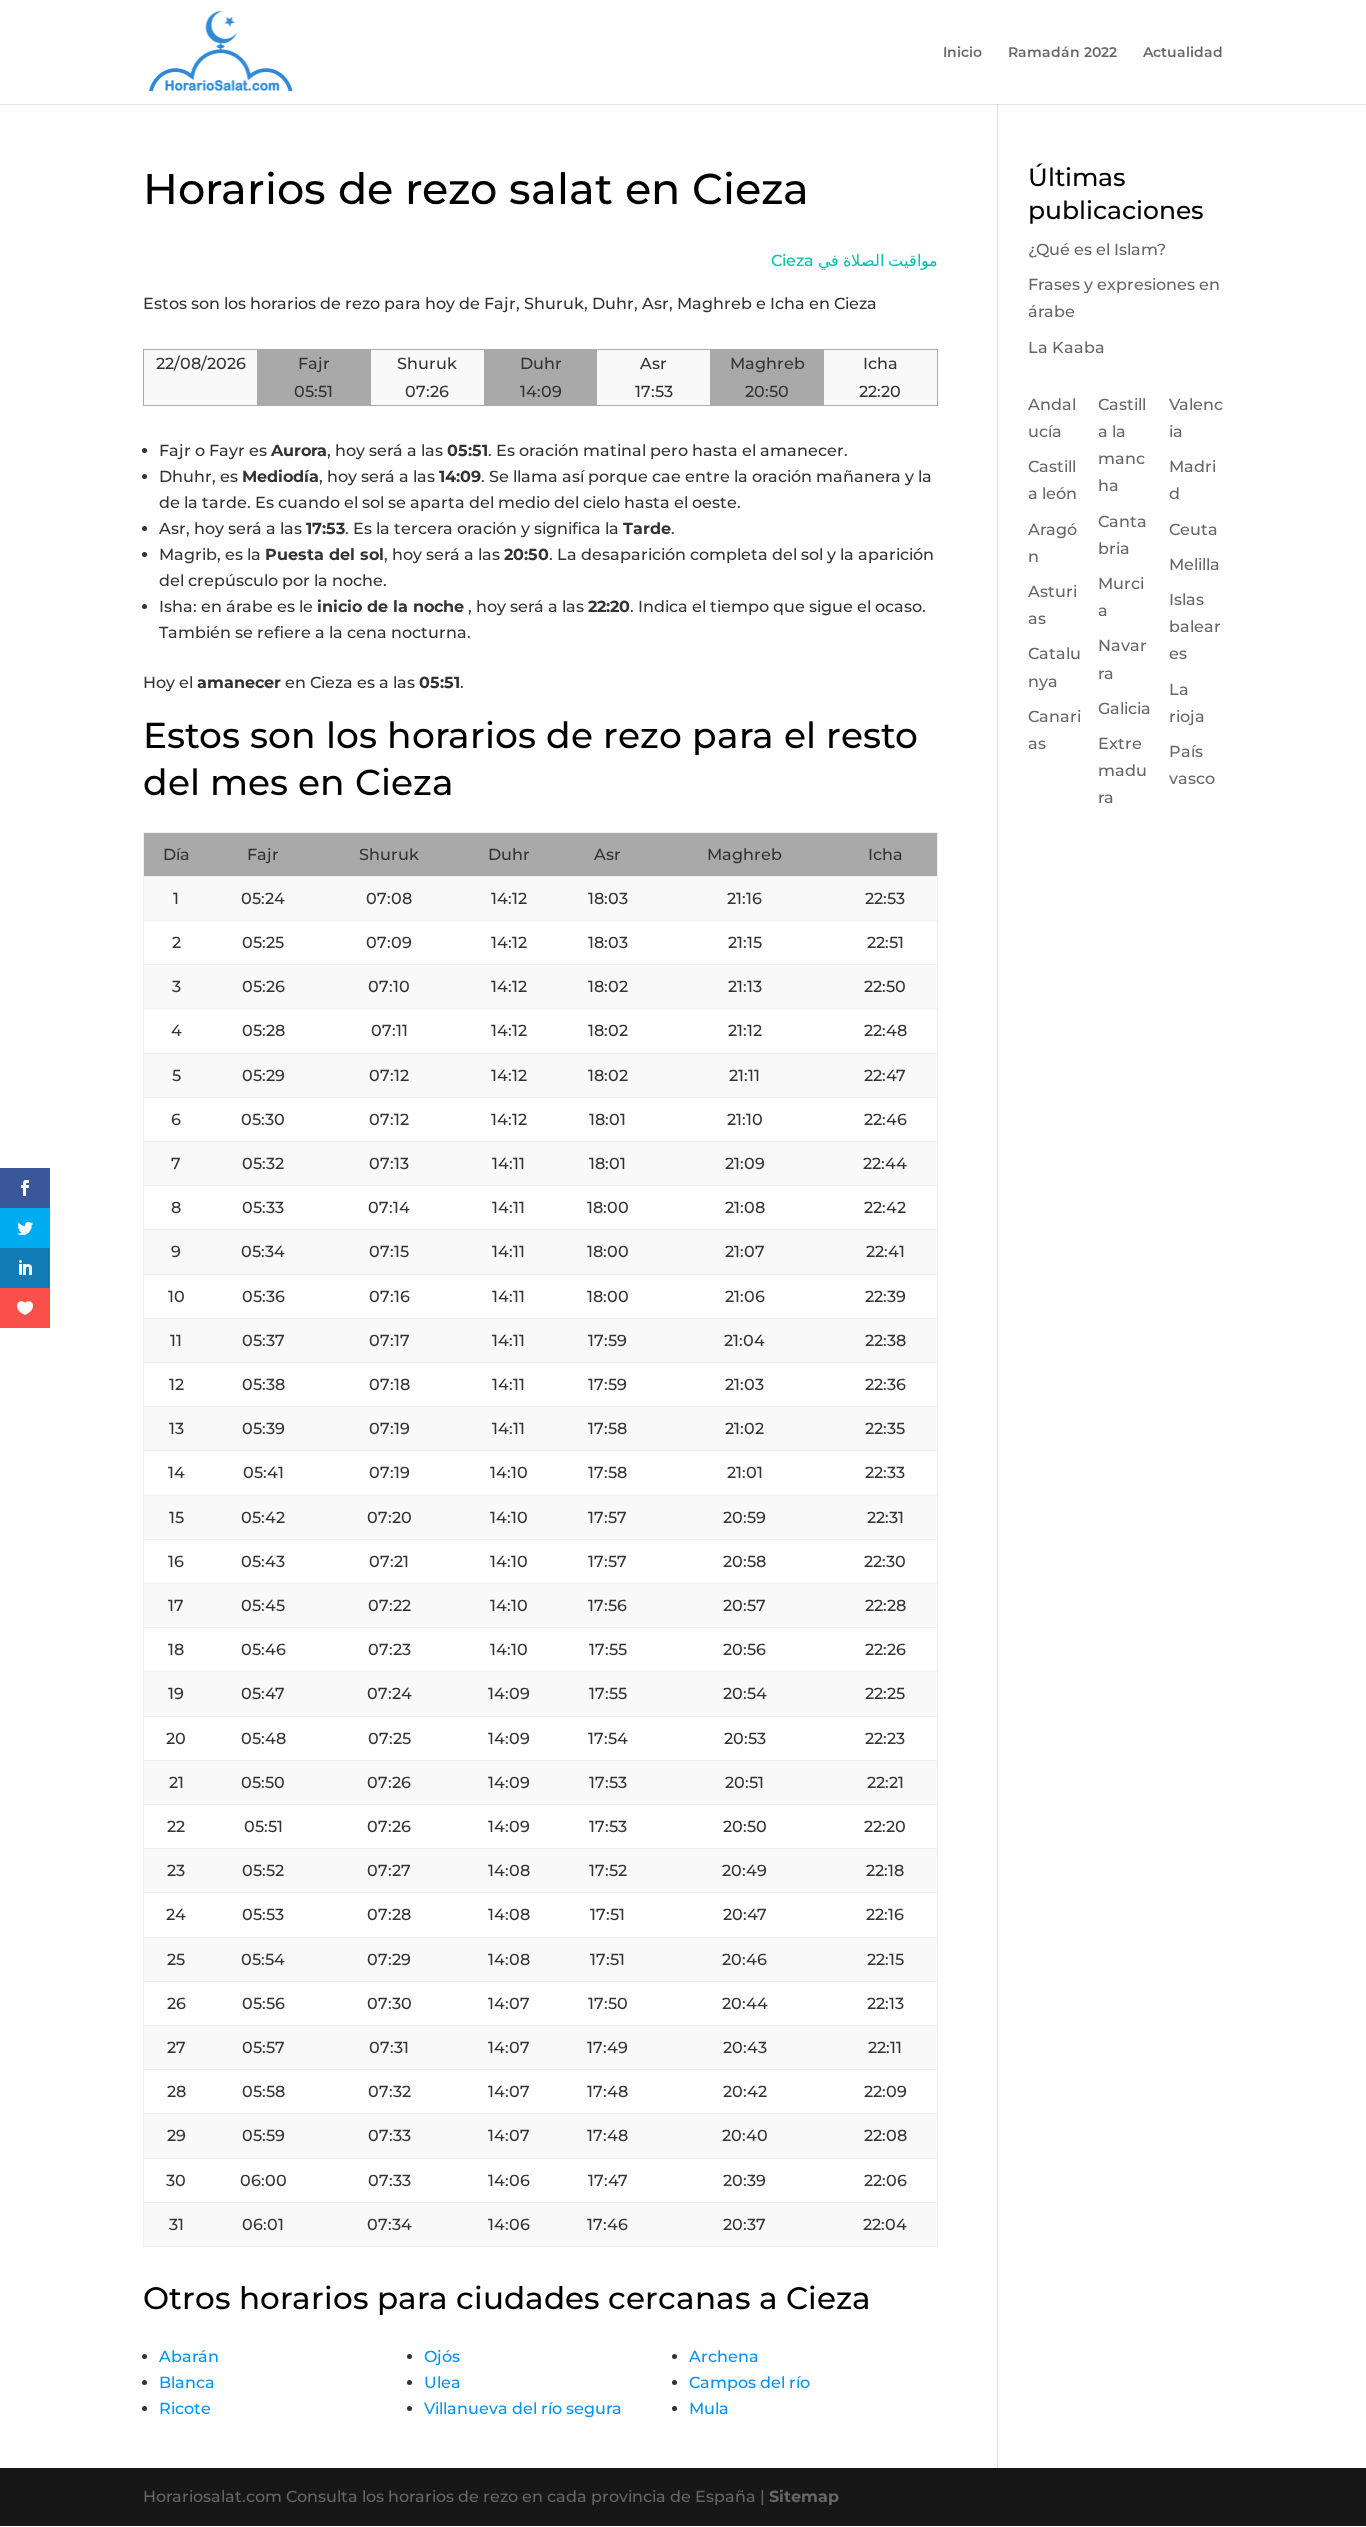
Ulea (442, 2382)
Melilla (1194, 564)
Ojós (442, 2356)
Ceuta (1193, 529)
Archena (724, 2356)
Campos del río (749, 2382)
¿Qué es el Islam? (1097, 249)
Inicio (962, 53)
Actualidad (1183, 53)
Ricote (185, 2408)
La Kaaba (1066, 347)
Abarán (189, 2356)
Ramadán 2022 (1062, 53)
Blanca (187, 2382)
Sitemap (804, 2496)
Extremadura (1122, 770)
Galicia (1124, 708)
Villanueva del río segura (523, 2408)
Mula (709, 2408)
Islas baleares (1195, 626)
